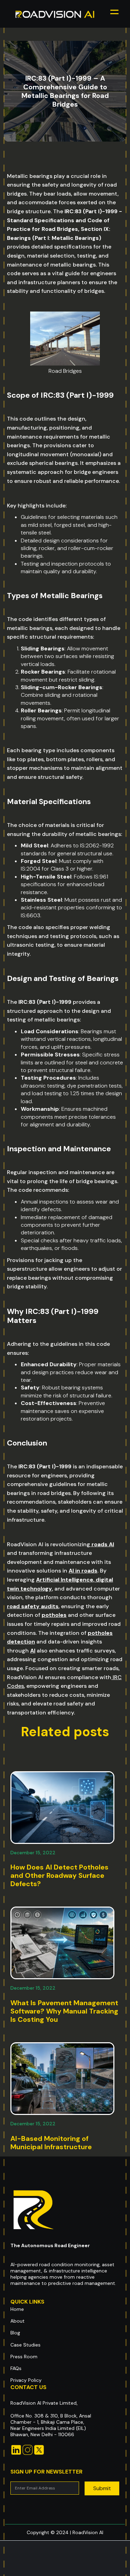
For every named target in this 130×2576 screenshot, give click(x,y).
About (18, 2321)
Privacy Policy (26, 2380)
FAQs (16, 2368)
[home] (55, 14)
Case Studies (25, 2345)
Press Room (24, 2357)
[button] (115, 14)
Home (17, 2309)
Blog (15, 2333)
